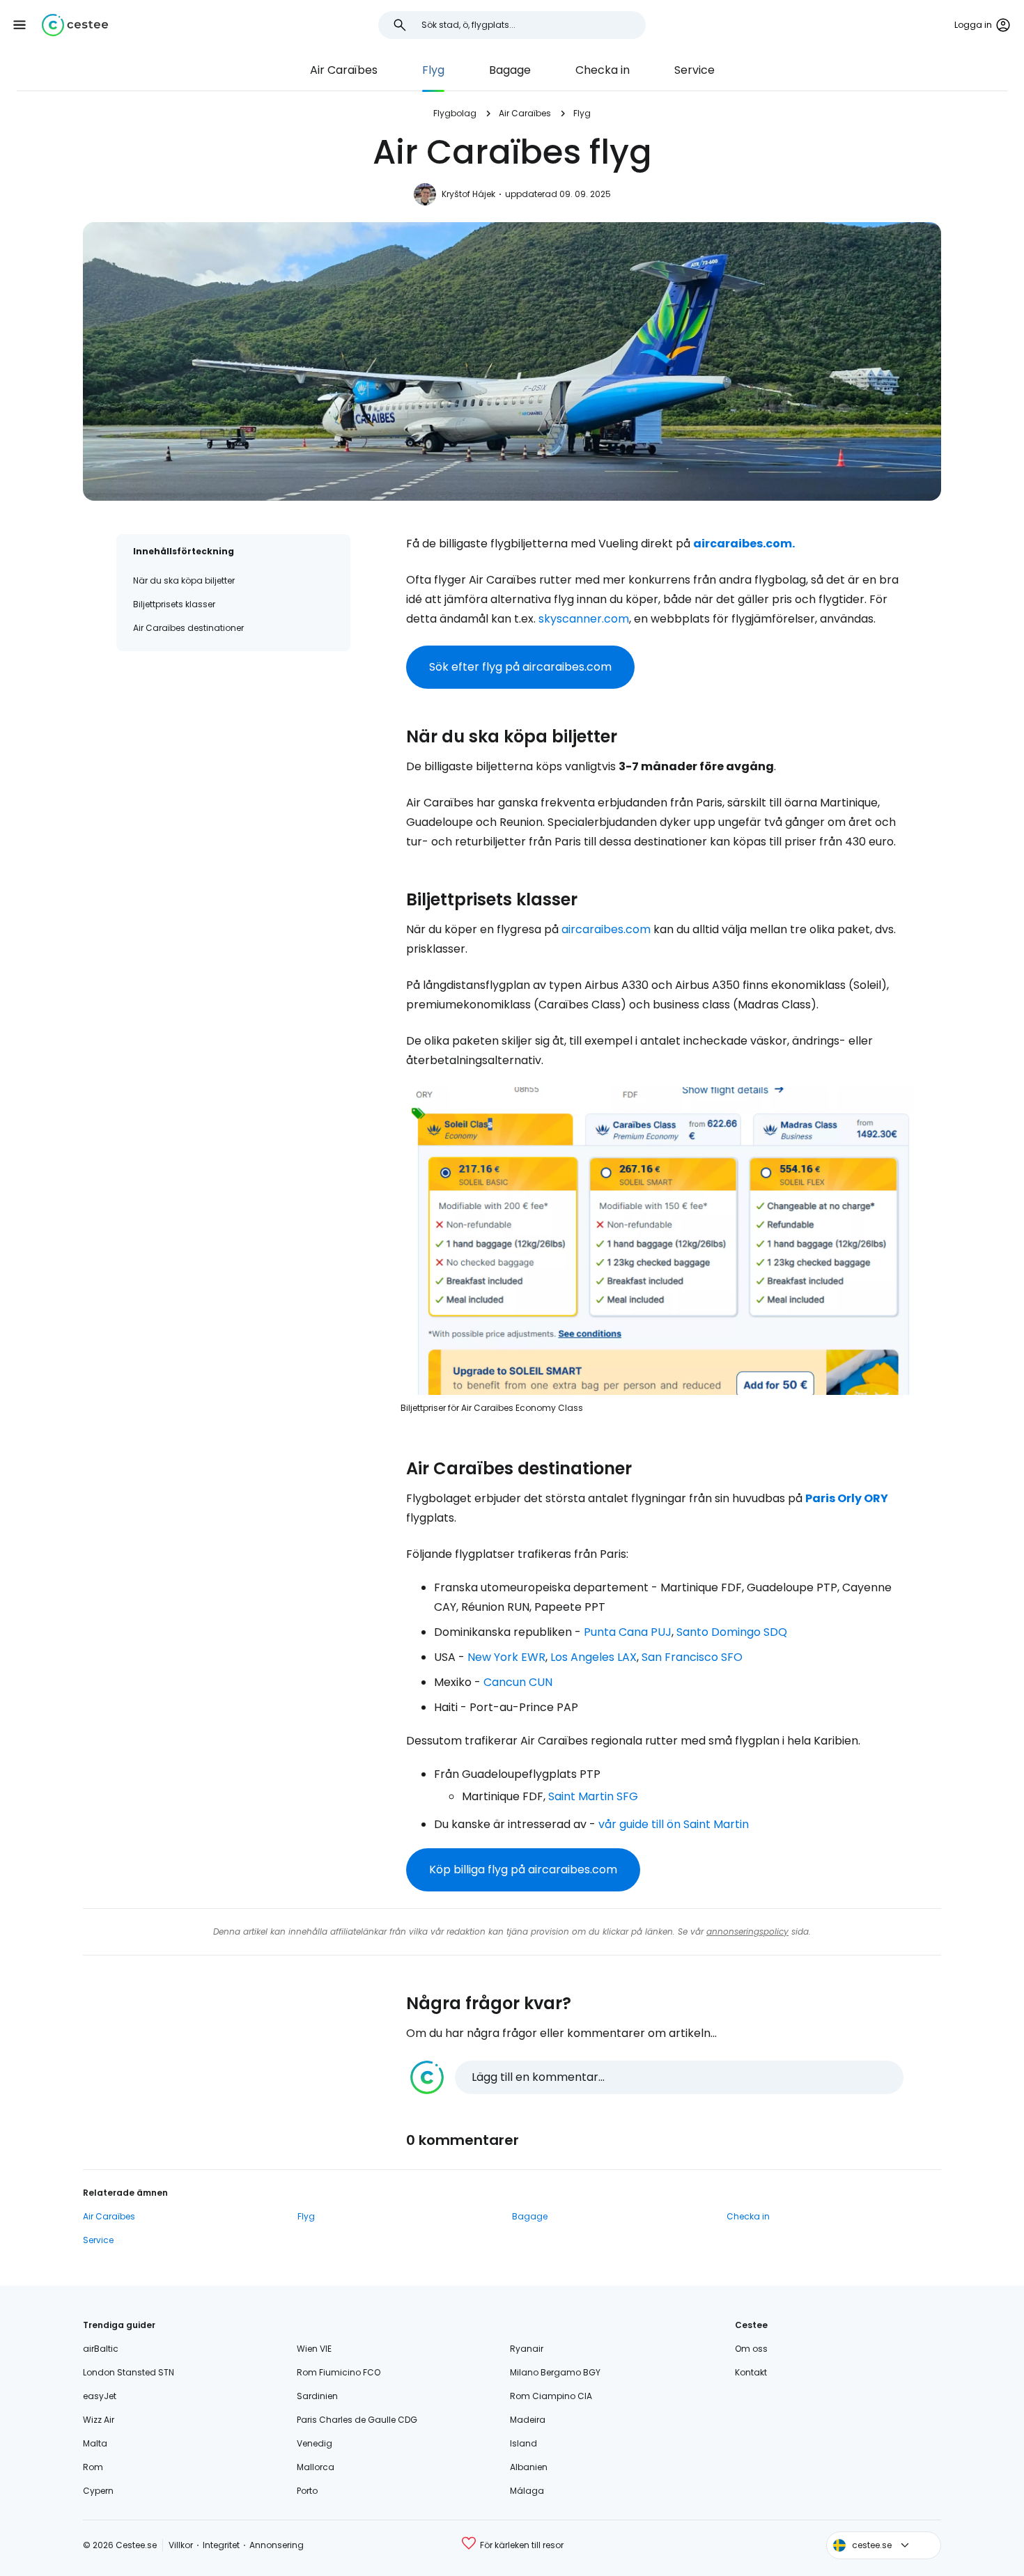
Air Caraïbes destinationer (188, 628)
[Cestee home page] (75, 25)
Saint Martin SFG (593, 1796)
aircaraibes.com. (744, 544)
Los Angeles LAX (594, 1657)
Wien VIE (314, 2349)
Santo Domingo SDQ (732, 1632)
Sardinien (317, 2396)
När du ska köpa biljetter (184, 580)
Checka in (603, 70)
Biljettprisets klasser (174, 604)
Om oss (751, 2349)
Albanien (529, 2467)
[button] (20, 25)
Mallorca (316, 2467)
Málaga (527, 2491)
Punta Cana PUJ (628, 1632)
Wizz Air (99, 2420)
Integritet (221, 2545)
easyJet (100, 2396)
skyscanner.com (584, 619)
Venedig (315, 2443)
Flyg (433, 70)
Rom (93, 2467)
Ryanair (527, 2349)
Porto (307, 2491)
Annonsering (277, 2545)
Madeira (528, 2420)
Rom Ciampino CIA (551, 2396)
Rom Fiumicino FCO (339, 2372)
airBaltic (101, 2349)
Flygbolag (455, 113)
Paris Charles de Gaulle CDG (357, 2420)
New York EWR (506, 1657)
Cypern (98, 2491)
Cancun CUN (518, 1682)
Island (523, 2443)
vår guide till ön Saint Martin (674, 1824)
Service (695, 70)
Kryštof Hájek (468, 194)
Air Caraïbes (344, 70)
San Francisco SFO (692, 1657)
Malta (95, 2443)
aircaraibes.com (606, 929)
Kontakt (751, 2372)
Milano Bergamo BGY (555, 2372)
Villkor (181, 2545)
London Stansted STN (129, 2372)
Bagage (510, 70)
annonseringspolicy (747, 1931)
